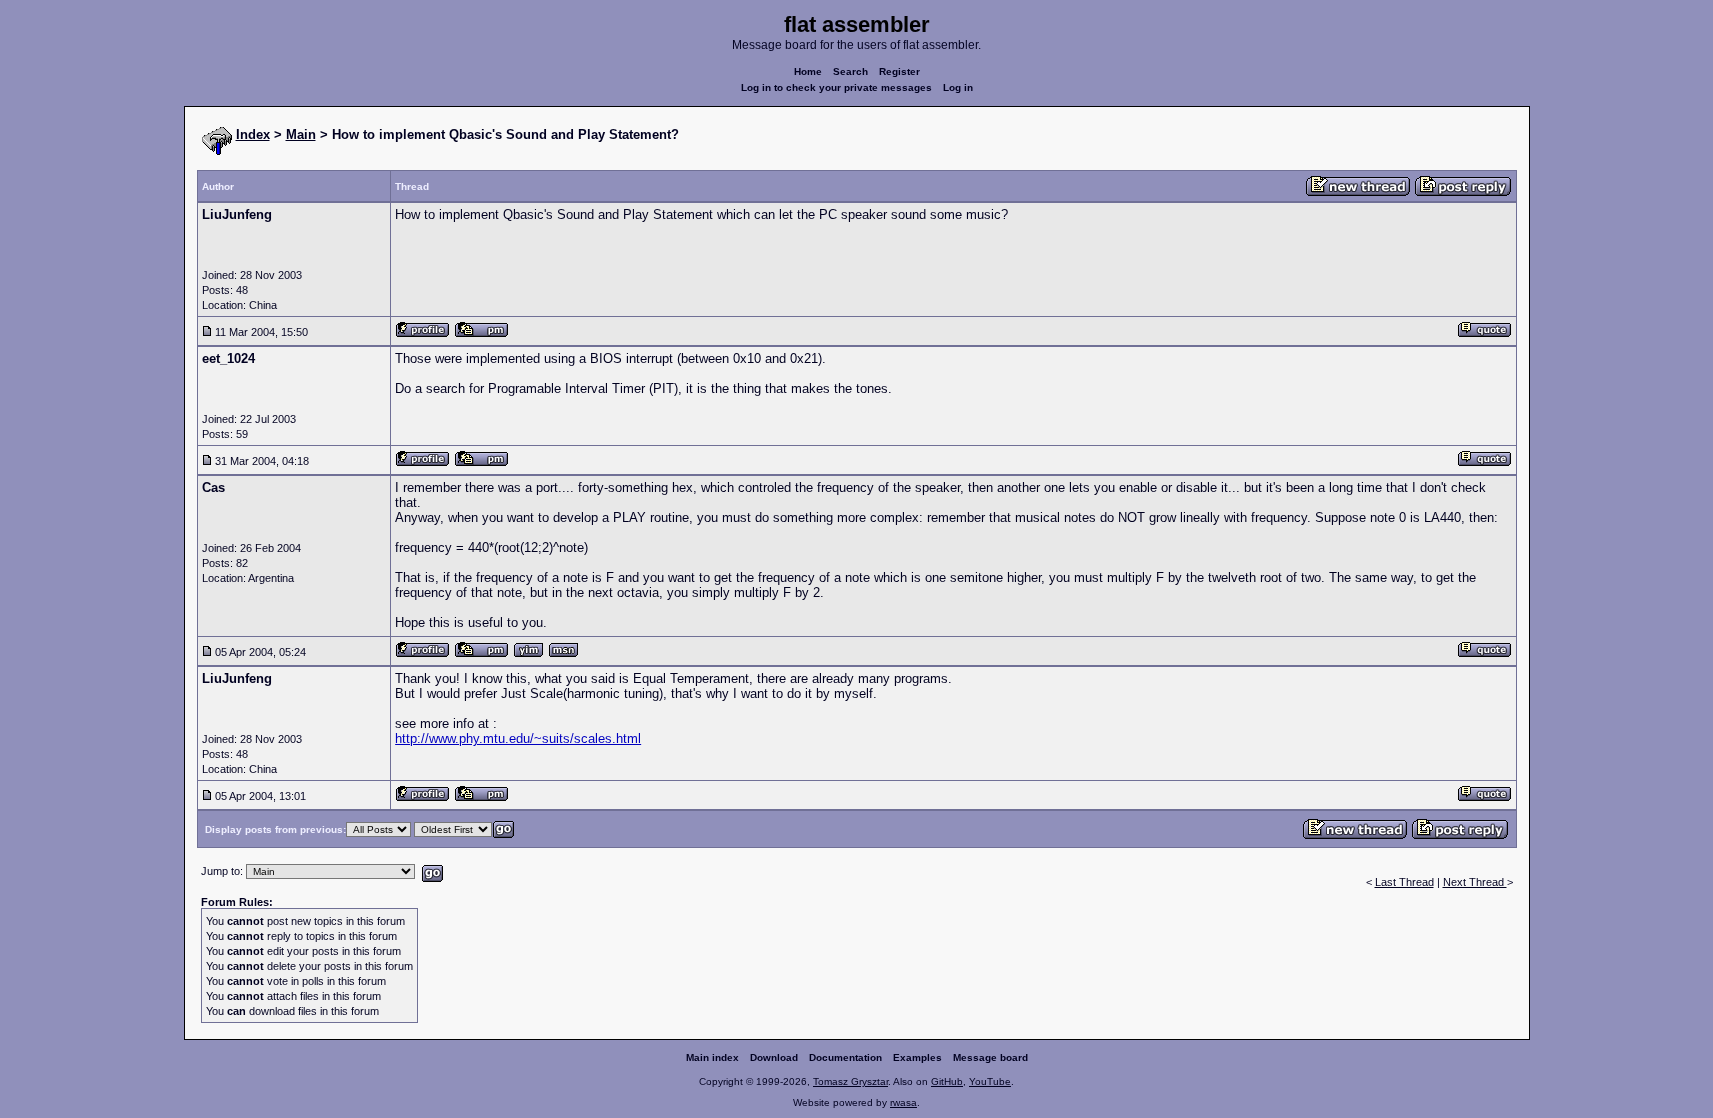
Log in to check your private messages (836, 87)
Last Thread (1404, 882)
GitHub (947, 1081)
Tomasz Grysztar (850, 1081)
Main (301, 134)
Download (774, 1057)
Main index (712, 1057)
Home (808, 71)
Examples (917, 1057)
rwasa (903, 1102)
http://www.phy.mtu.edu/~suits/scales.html (518, 738)
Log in (958, 87)
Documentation (845, 1057)
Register (899, 71)
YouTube (990, 1081)
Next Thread (1475, 882)
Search (850, 71)
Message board (990, 1057)
